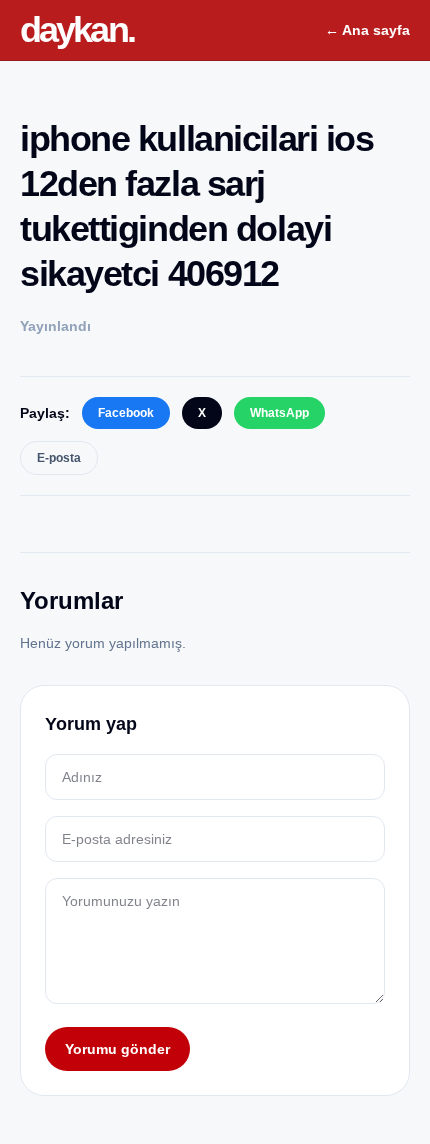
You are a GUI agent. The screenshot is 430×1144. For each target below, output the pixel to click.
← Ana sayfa (367, 30)
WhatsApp (279, 413)
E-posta (59, 458)
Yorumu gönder (117, 1049)
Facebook (126, 413)
